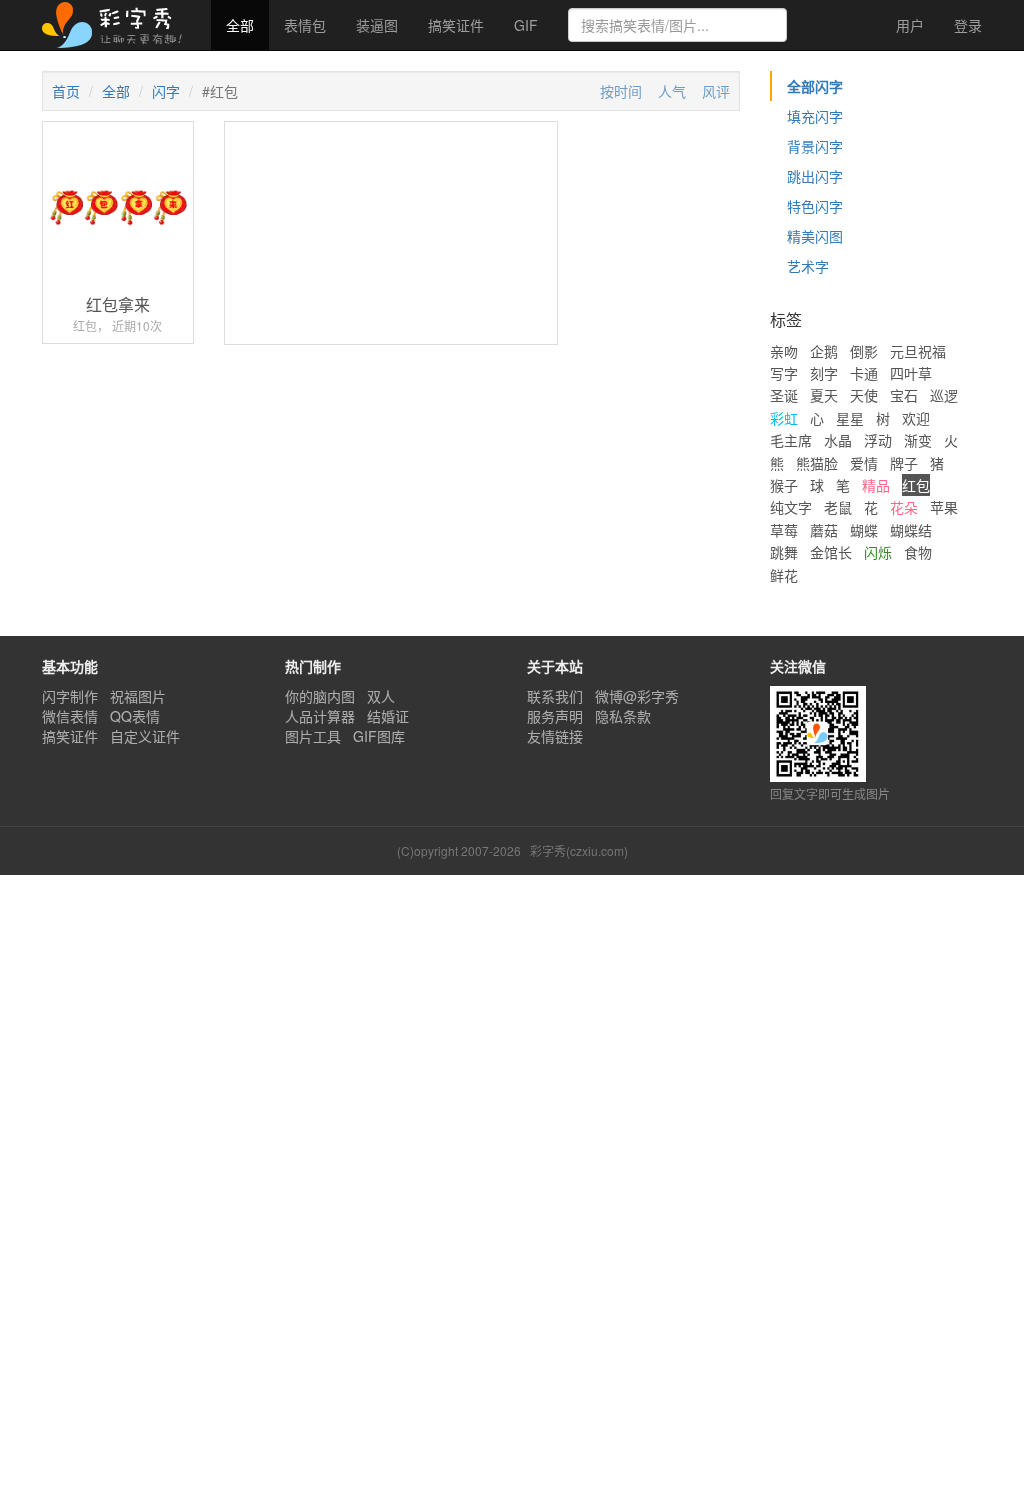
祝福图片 (138, 696)
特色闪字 (815, 206)
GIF (526, 25)
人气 (672, 91)
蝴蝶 (864, 530)
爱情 (864, 463)
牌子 (904, 463)
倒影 (864, 351)
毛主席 (791, 440)
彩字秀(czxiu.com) (579, 850)
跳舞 (784, 552)
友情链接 (555, 736)
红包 (916, 485)
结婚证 (388, 716)
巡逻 (944, 395)
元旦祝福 (918, 351)
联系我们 (555, 696)
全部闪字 (815, 86)
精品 (876, 485)
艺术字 (808, 266)
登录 (968, 25)
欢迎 (916, 418)
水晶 (838, 440)
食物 (918, 552)
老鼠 (838, 507)
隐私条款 (623, 716)
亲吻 (784, 351)
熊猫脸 (817, 463)
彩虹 (784, 418)
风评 (716, 91)
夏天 (824, 395)
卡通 (864, 373)
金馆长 (831, 552)
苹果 (944, 507)
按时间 (621, 91)
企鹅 (824, 351)
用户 (908, 25)
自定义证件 (145, 736)
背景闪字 (815, 146)
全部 (240, 25)
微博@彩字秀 (637, 696)
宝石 (904, 395)
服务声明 (555, 716)
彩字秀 (119, 25)
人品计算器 (320, 716)
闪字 (166, 91)
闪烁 (878, 552)
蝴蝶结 (911, 530)
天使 (864, 395)
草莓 (784, 530)
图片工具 (313, 736)
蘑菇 (824, 530)
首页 (66, 91)
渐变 (918, 440)
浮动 (878, 440)
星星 (850, 418)
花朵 (904, 507)
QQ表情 (135, 716)
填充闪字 (815, 116)
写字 (784, 373)
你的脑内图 (320, 696)
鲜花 (784, 575)
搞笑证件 (456, 25)
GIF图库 (379, 736)
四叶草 (911, 373)
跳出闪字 (815, 176)
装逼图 (377, 25)
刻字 (824, 373)
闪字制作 (70, 696)
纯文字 (791, 507)
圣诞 (784, 395)
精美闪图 (815, 236)
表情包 (305, 25)
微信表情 (70, 716)
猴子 (784, 485)
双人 (381, 696)
